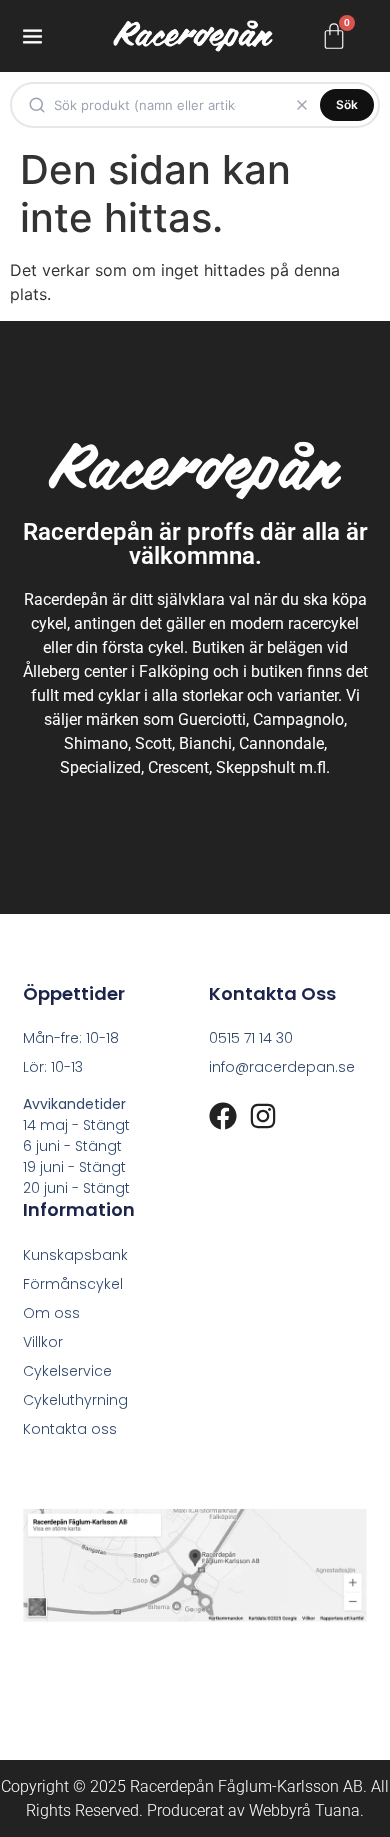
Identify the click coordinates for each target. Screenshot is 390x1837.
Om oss (51, 1313)
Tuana (337, 1810)
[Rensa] (302, 105)
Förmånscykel (73, 1284)
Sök (347, 104)
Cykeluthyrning (75, 1400)
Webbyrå (280, 1810)
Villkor (43, 1342)
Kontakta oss (70, 1429)
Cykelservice (67, 1371)
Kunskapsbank (75, 1255)
